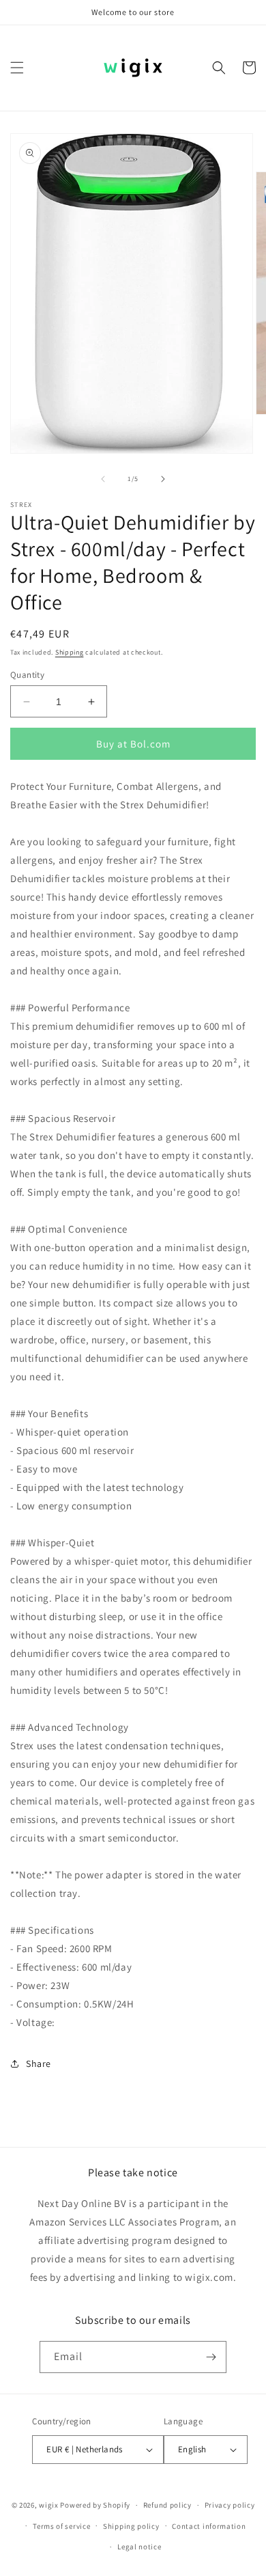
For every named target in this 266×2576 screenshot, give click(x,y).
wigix (49, 2505)
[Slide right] (163, 479)
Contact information (209, 2526)
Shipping (70, 652)
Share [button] (39, 2064)
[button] (17, 68)
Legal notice (139, 2547)
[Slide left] (103, 479)
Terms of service (61, 2526)
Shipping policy (131, 2526)
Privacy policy (230, 2505)
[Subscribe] (211, 2357)
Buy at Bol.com (133, 744)
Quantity (27, 675)
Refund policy (167, 2505)
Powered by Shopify (95, 2505)
